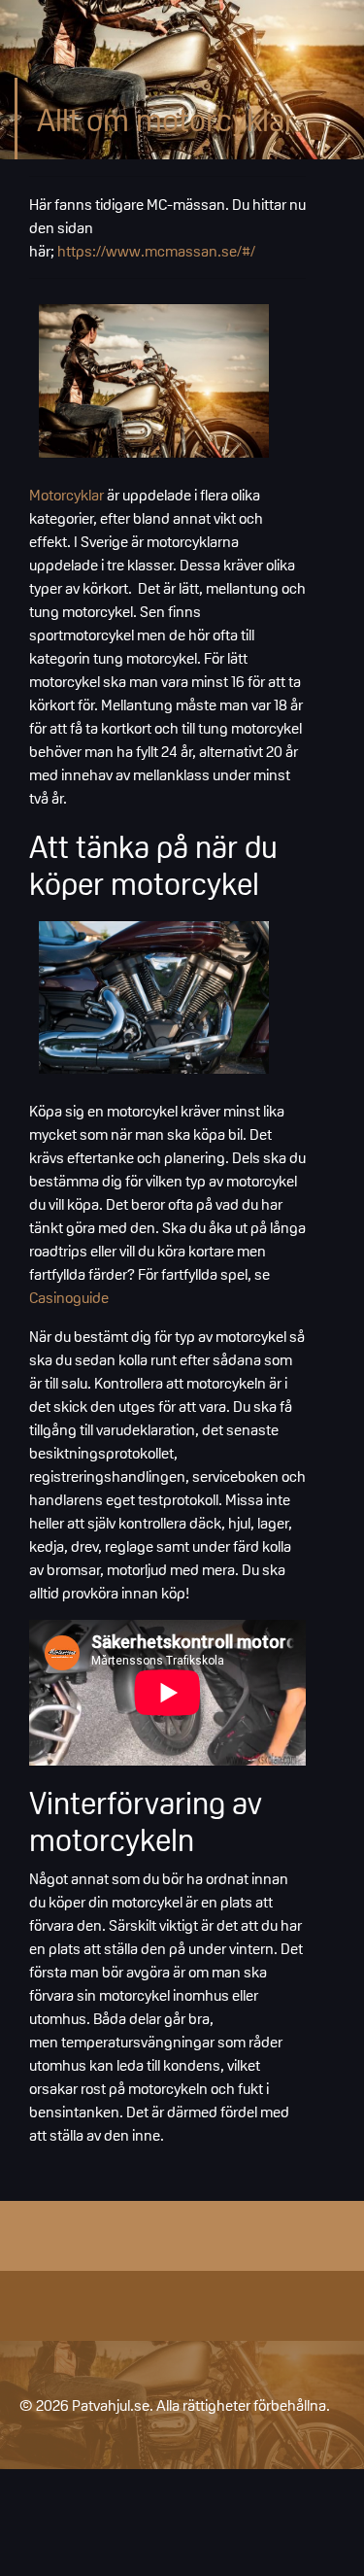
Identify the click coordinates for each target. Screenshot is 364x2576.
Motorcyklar (66, 495)
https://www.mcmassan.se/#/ (156, 251)
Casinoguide (69, 1297)
